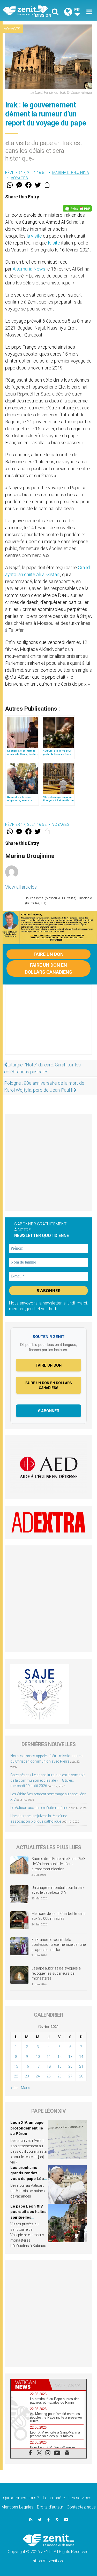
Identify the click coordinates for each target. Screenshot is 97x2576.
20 (70, 2066)
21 (81, 2066)
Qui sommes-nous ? (21, 2498)
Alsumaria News (29, 269)
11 (49, 2057)
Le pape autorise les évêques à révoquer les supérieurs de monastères (56, 1973)
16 (27, 2066)
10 (38, 2057)
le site (54, 243)
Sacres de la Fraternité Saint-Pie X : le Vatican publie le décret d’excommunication (59, 1864)
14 (81, 2057)
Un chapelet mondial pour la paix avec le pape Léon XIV (58, 1890)
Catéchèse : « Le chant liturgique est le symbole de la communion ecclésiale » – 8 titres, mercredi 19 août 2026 (48, 1780)
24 (38, 2076)
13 (70, 2057)
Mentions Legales (17, 2507)
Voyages (12, 29)
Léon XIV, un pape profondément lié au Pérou (27, 2128)
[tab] (30, 2385)
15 (16, 2066)
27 (70, 2076)
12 (59, 2057)
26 (59, 2076)
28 (81, 2076)
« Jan (14, 2088)
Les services (80, 2498)
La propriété (54, 2498)
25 (49, 2076)
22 (16, 2076)
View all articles (21, 887)
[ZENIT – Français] (27, 10)
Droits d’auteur (50, 2507)
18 (49, 2066)
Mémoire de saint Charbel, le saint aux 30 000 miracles (59, 1916)
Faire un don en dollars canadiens (48, 969)
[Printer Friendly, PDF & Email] (77, 208)
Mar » (25, 2088)
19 (59, 2066)
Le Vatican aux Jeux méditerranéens (39, 1808)
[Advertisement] (48, 1025)
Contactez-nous (81, 2507)
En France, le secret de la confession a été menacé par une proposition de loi (59, 1945)
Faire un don (49, 954)
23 (27, 2076)
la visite (34, 236)
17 (38, 2066)
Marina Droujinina (71, 173)
